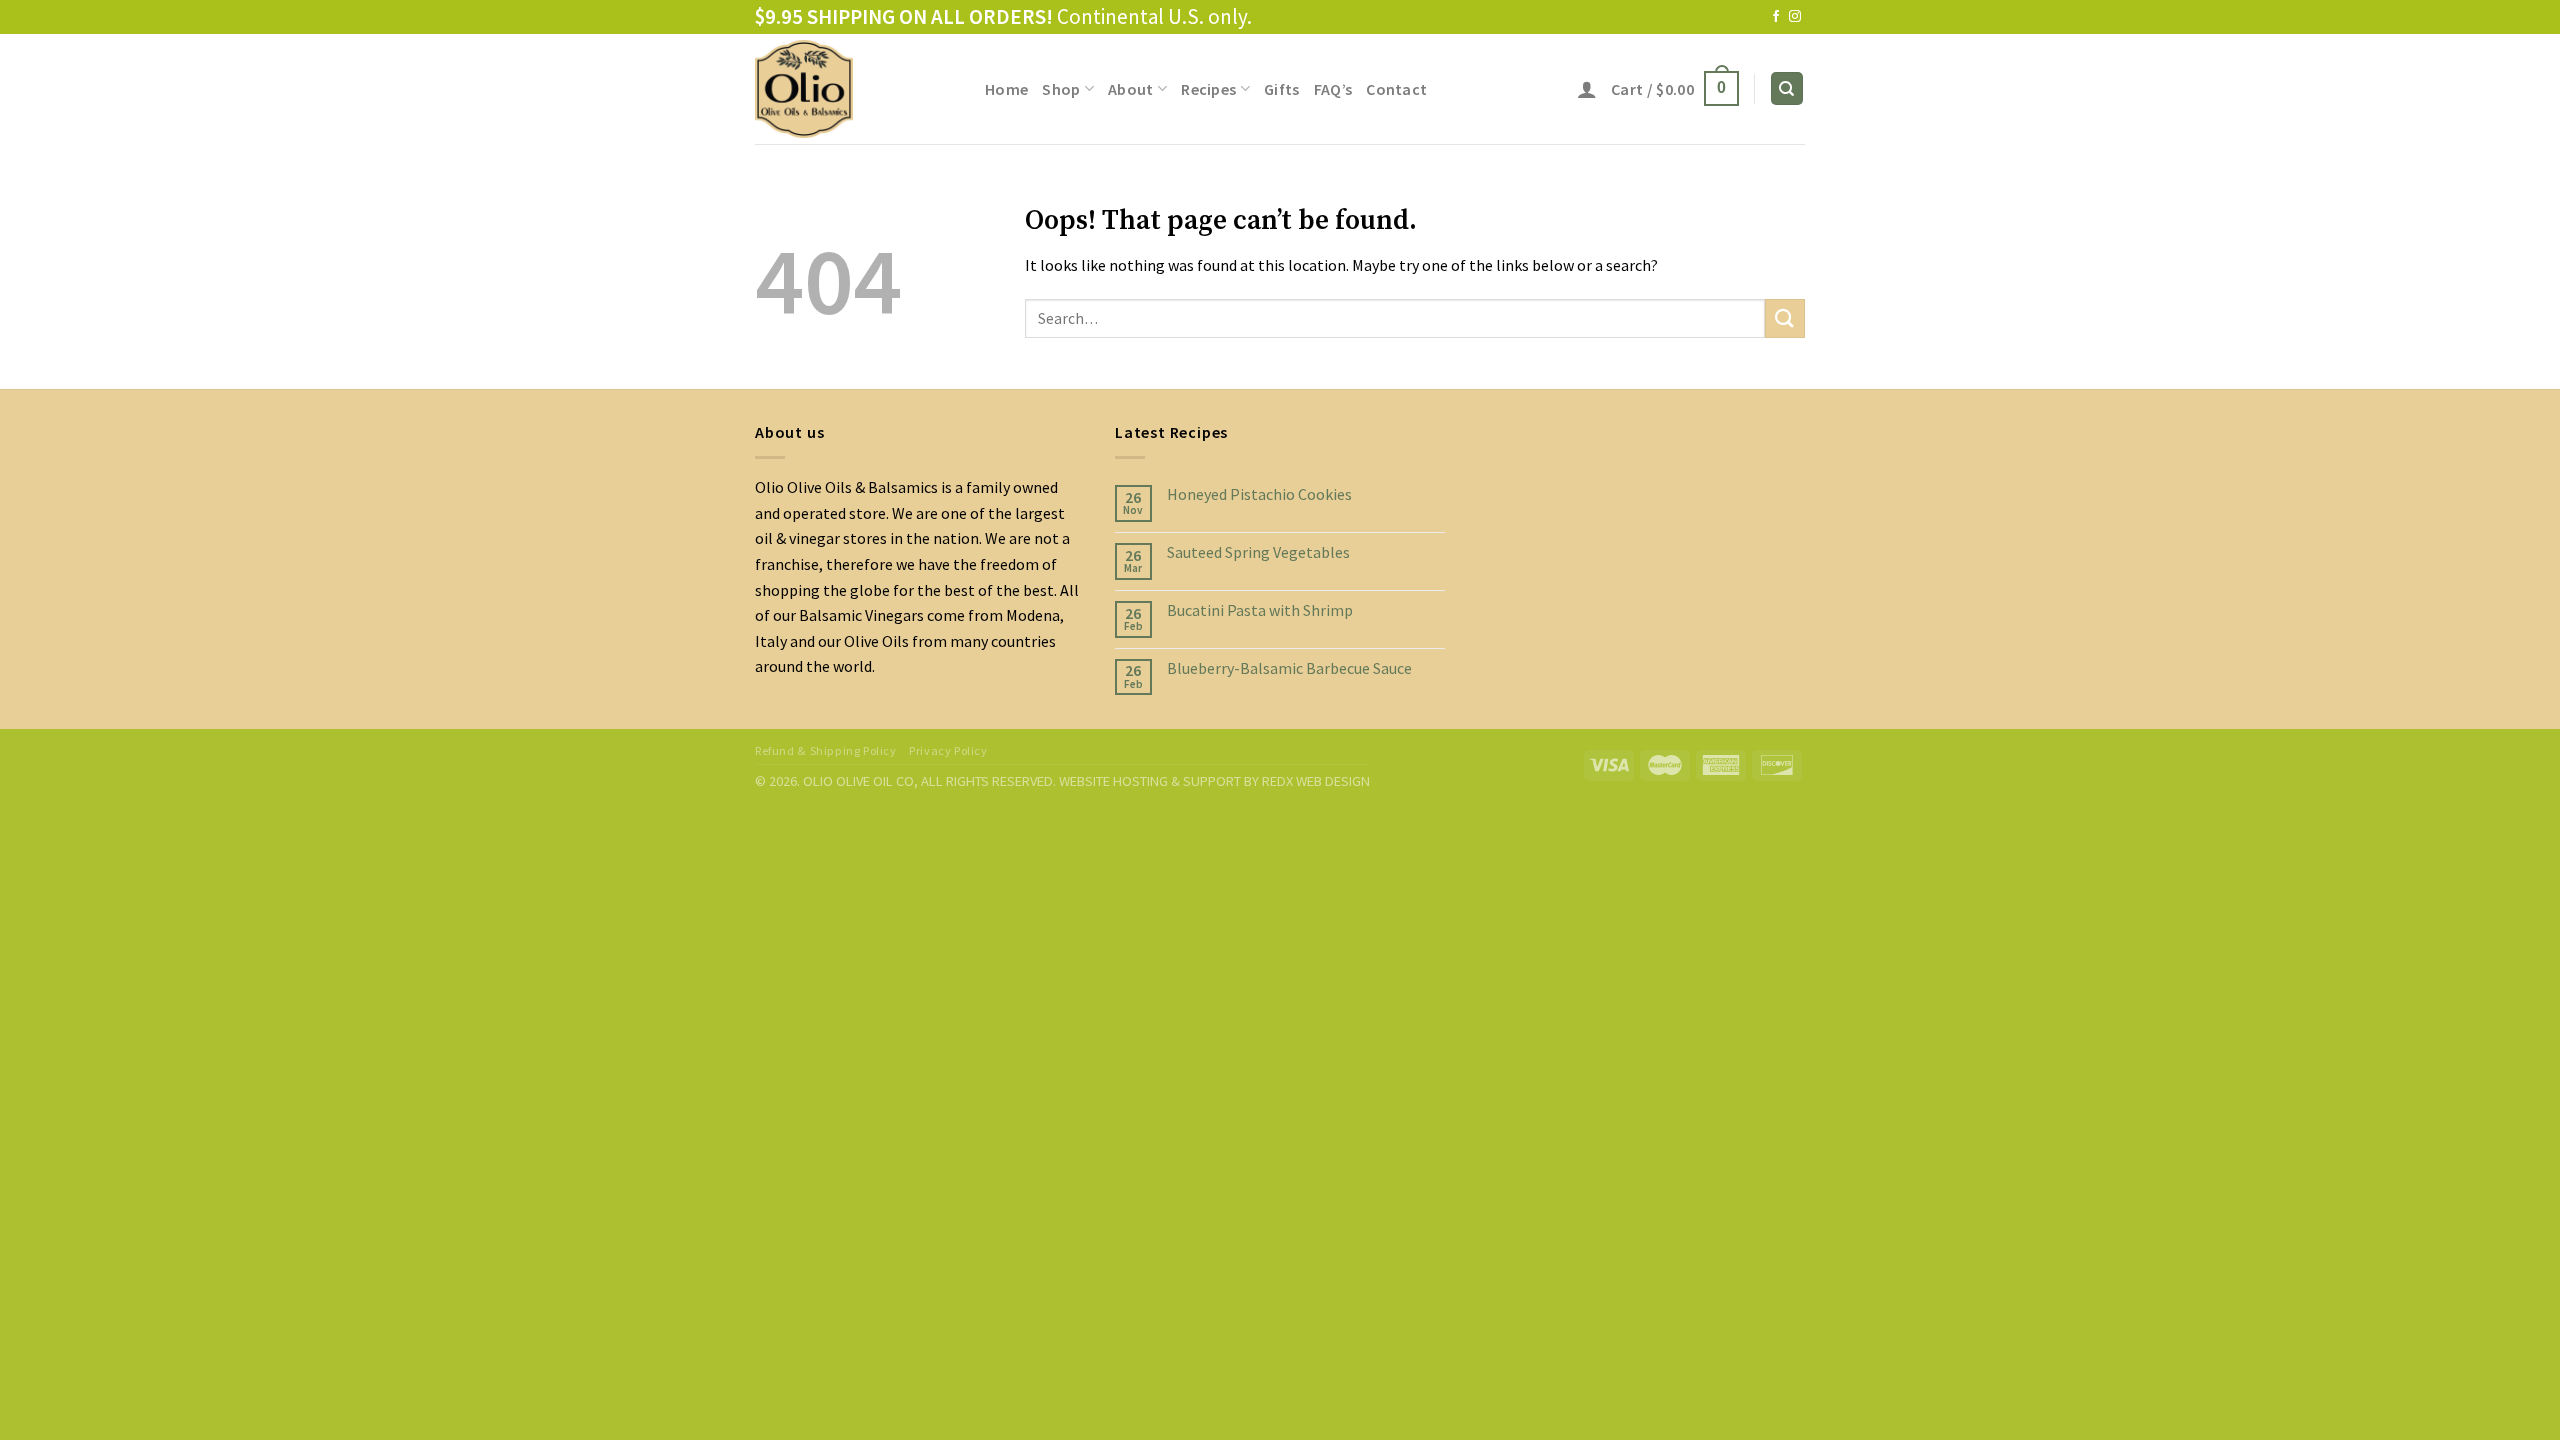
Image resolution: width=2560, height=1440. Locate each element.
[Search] (1787, 88)
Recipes (1208, 89)
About (1131, 89)
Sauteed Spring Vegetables (1258, 552)
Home (1006, 89)
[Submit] (1785, 318)
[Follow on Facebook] (1776, 17)
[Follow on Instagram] (1795, 17)
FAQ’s (1333, 89)
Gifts (1282, 89)
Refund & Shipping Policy (826, 750)
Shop (1061, 89)
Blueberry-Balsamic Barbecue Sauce (1289, 668)
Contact (1396, 89)
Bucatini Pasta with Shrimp (1260, 610)
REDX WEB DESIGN (1316, 781)
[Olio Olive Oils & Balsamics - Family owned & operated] (855, 89)
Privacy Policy (948, 750)
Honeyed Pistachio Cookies (1259, 494)
